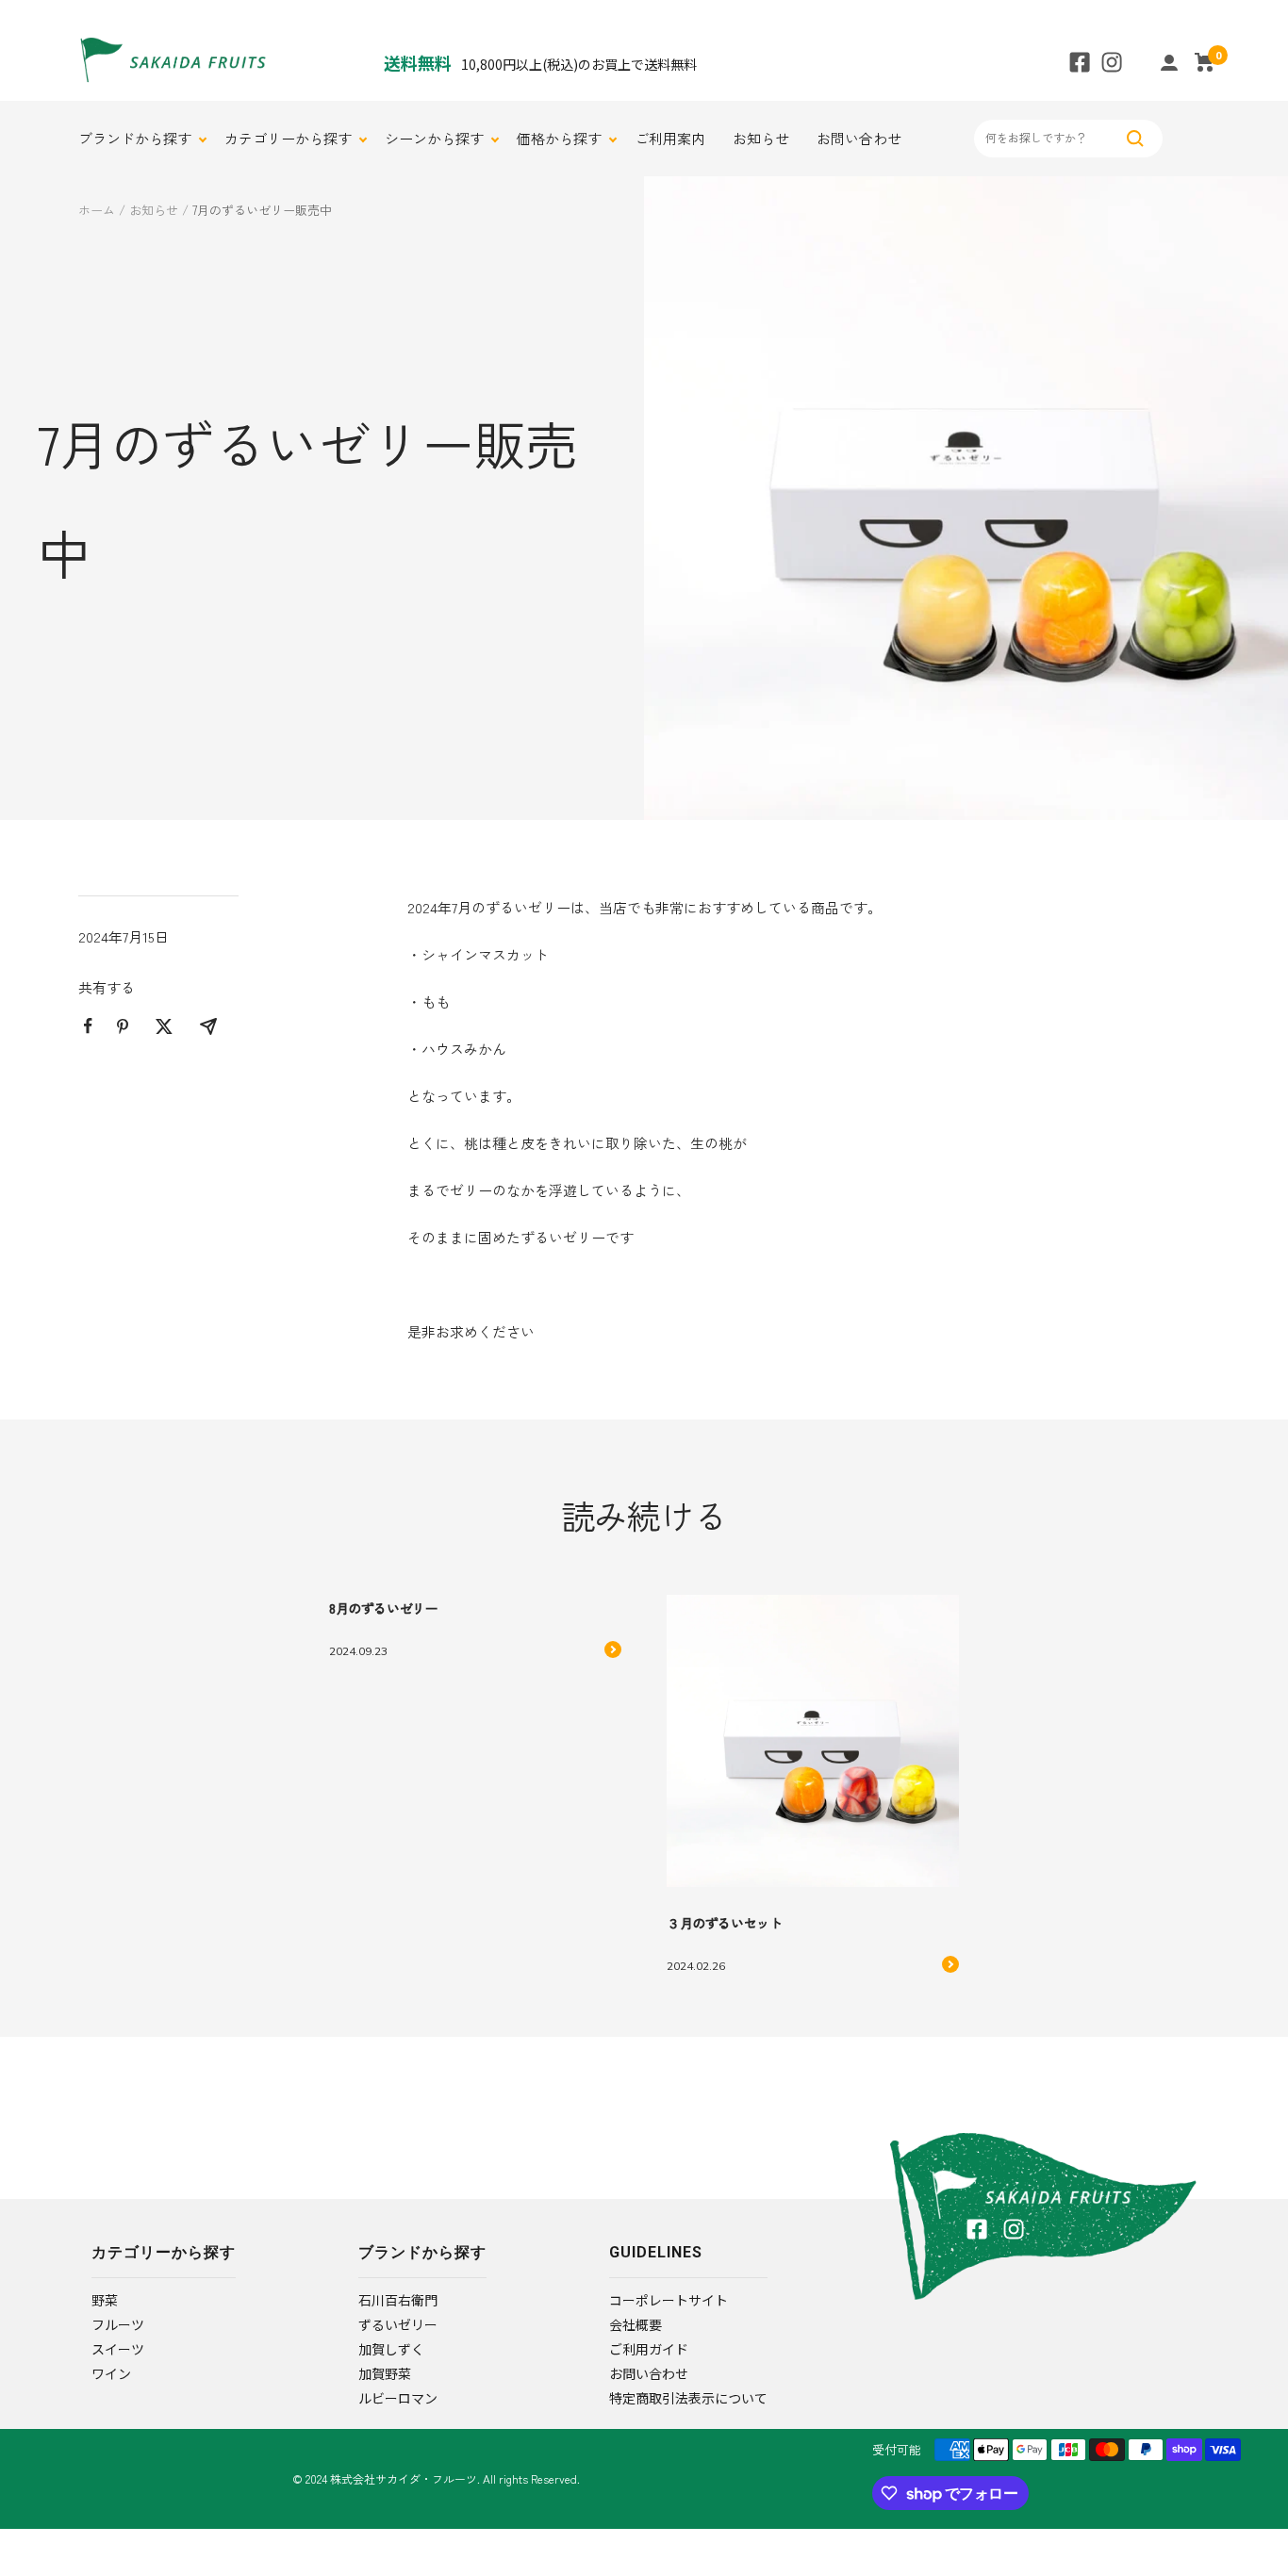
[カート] (1205, 62)
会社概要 (636, 2324)
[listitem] (88, 1026)
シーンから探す (434, 138)
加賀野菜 (385, 2373)
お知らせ (761, 138)
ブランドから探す (135, 138)
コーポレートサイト (669, 2300)
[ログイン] (1169, 63)
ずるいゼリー (398, 2324)
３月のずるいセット (724, 1923)
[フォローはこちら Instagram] (1112, 62)
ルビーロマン (398, 2398)
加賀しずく (391, 2349)
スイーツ (118, 2349)
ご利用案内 (670, 138)
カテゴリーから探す (288, 138)
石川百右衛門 (398, 2300)
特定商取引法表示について (688, 2398)
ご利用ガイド (649, 2349)
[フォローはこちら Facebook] (1080, 62)
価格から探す (559, 138)
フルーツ (118, 2324)
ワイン (111, 2373)
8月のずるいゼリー (383, 1608)
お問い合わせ (859, 138)
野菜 (105, 2300)
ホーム (97, 210)
